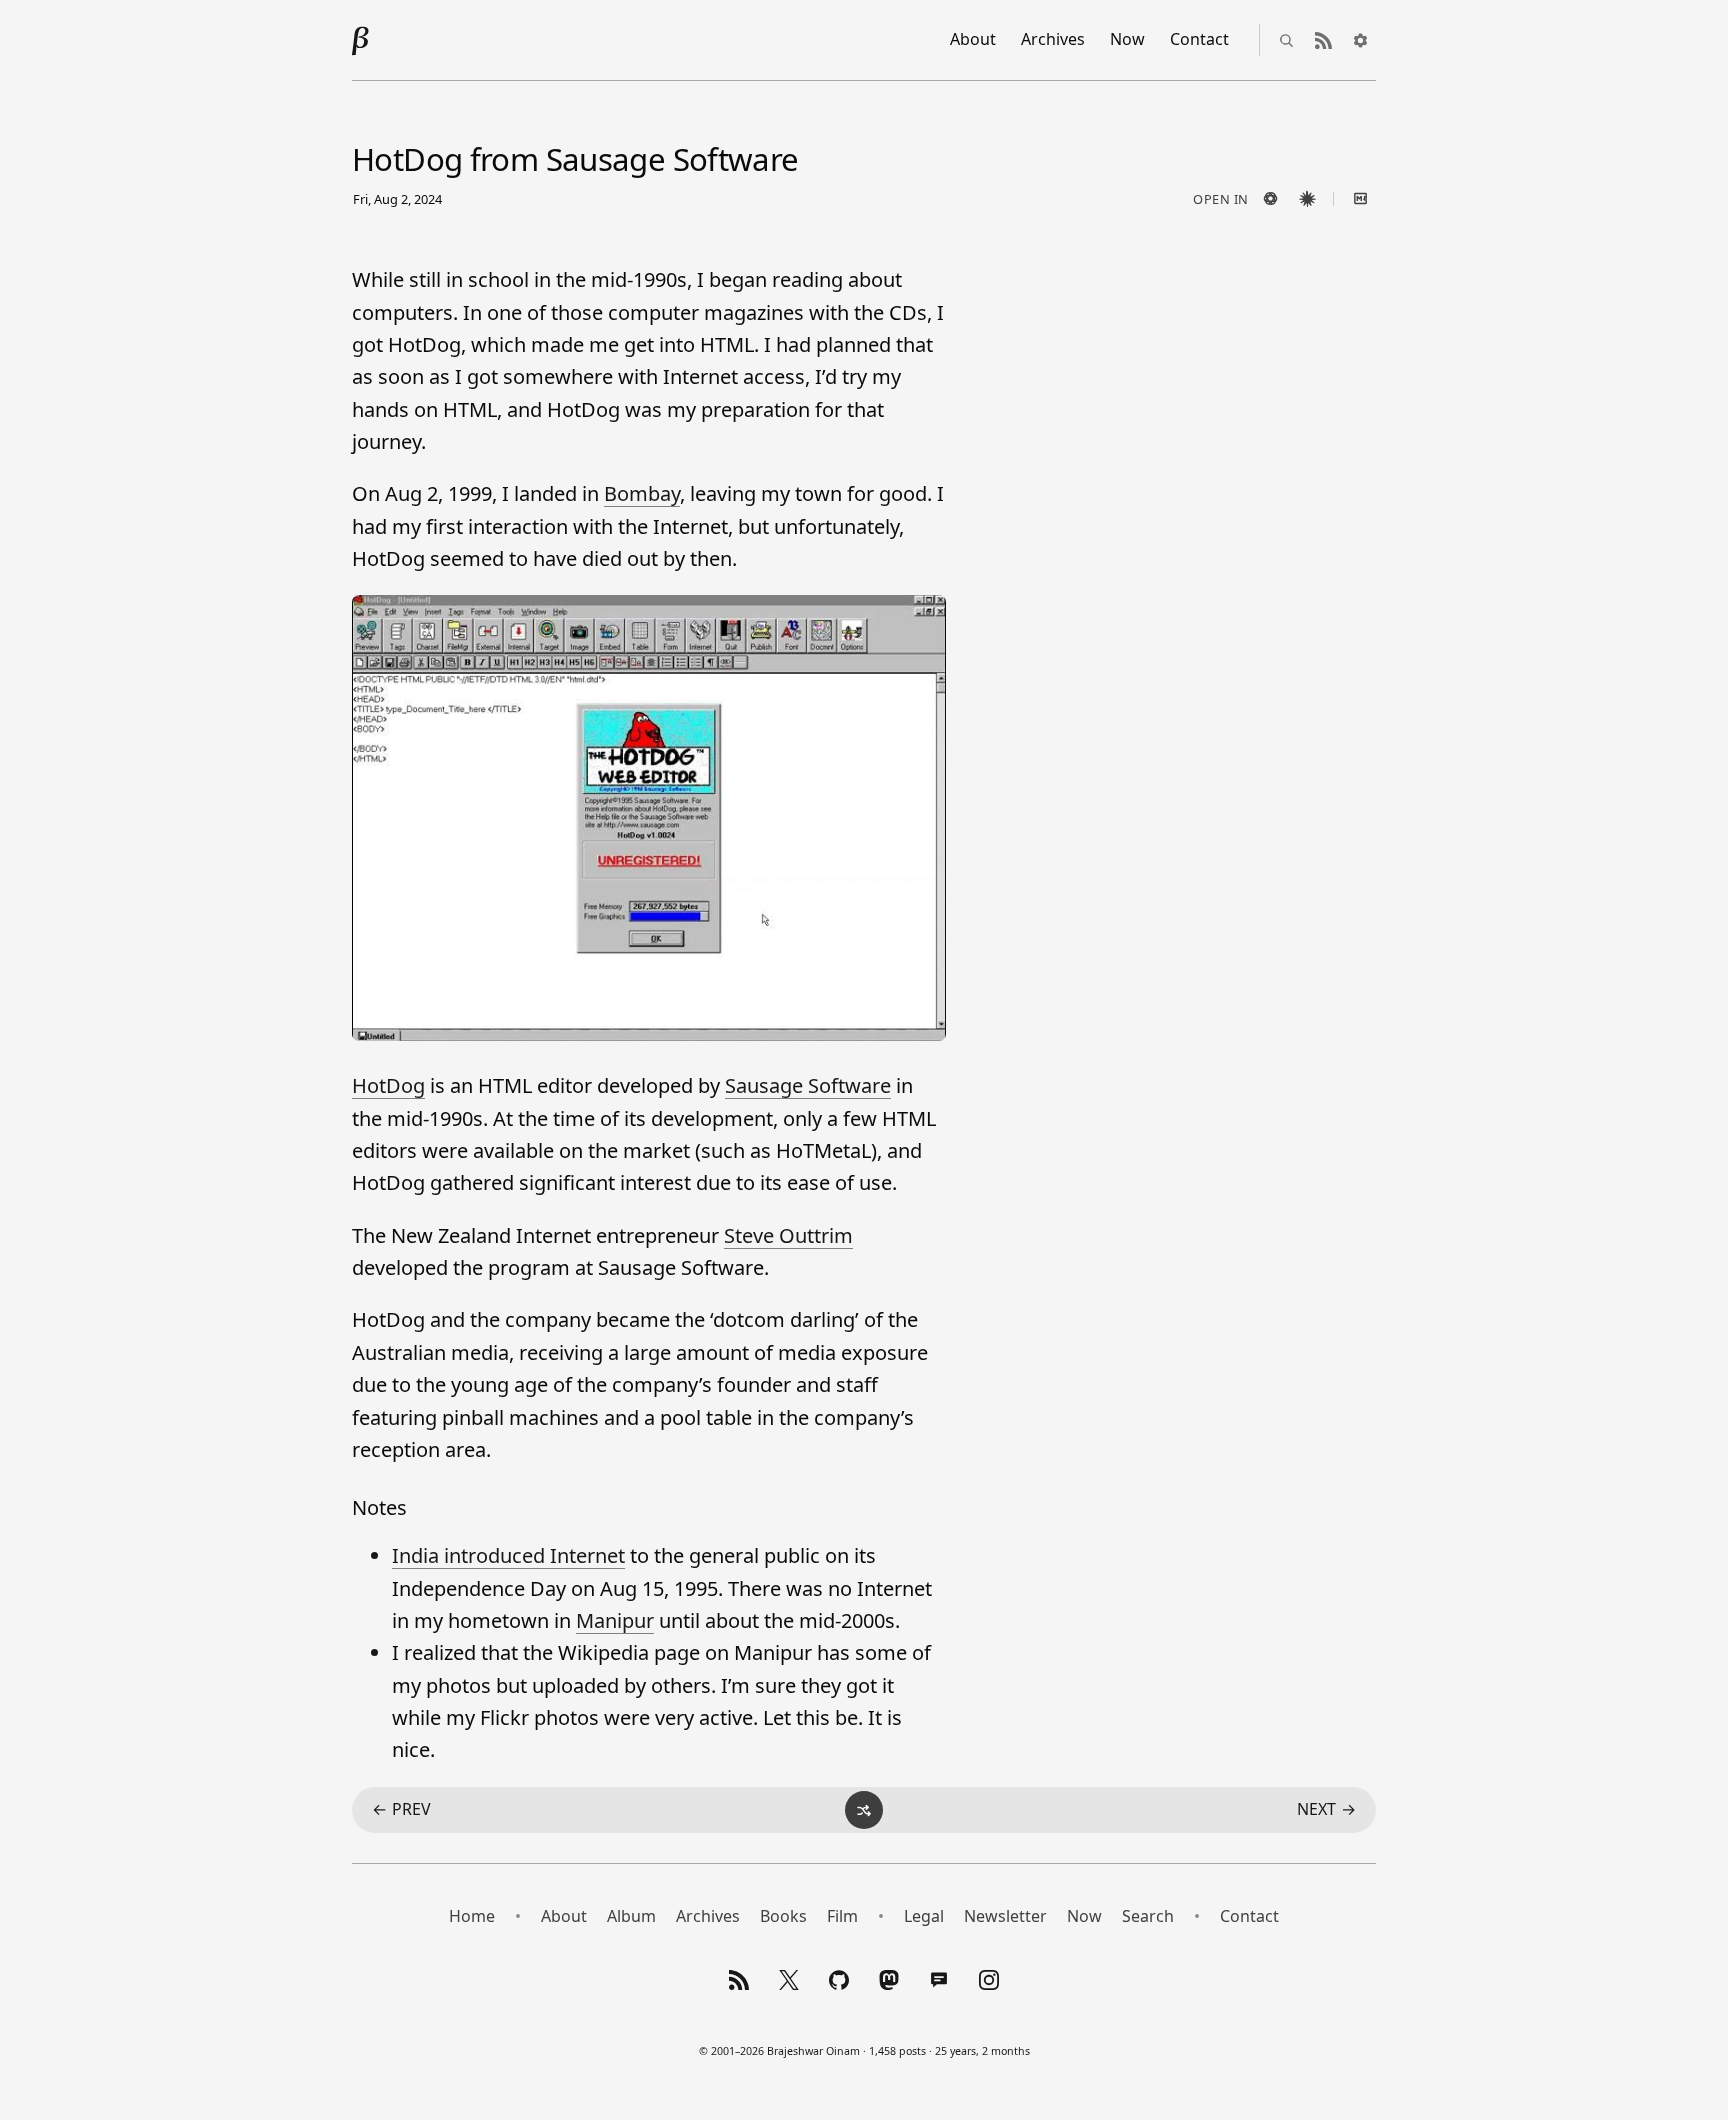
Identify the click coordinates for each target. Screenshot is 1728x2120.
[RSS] (739, 1980)
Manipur (615, 1620)
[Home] (361, 40)
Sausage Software (808, 1085)
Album (631, 1916)
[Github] (839, 1980)
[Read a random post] (864, 1810)
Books (783, 1916)
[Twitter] (789, 1980)
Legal (924, 1916)
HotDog (388, 1085)
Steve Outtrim (788, 1235)
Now (1127, 39)
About (973, 39)
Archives (1053, 39)
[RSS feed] (1323, 40)
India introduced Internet (508, 1555)
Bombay (642, 493)
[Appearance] (1360, 40)
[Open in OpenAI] (1270, 199)
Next (1326, 1809)
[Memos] (939, 1980)
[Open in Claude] (1307, 199)
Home (472, 1916)
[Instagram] (989, 1980)
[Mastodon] (889, 1980)
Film (842, 1916)
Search (1148, 1916)
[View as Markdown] (1360, 199)
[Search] (1286, 40)
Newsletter (1005, 1916)
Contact (1199, 39)
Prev (401, 1809)
